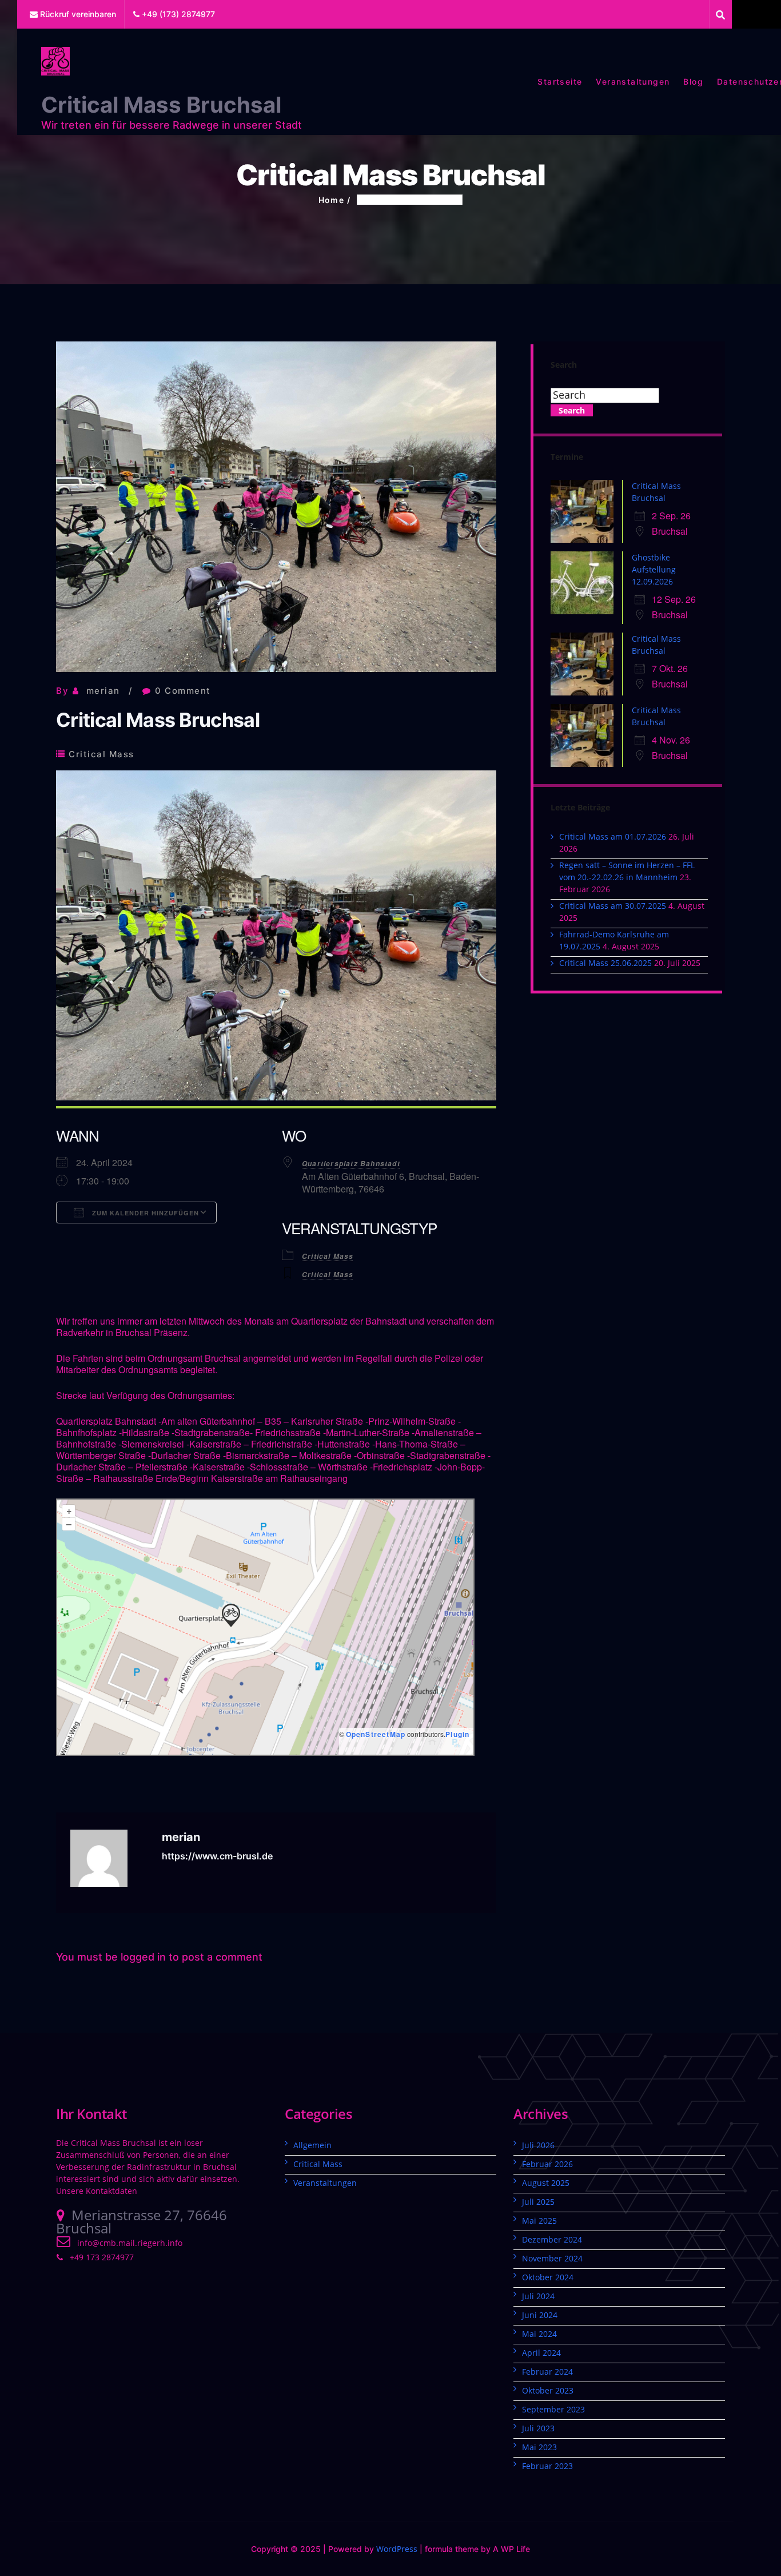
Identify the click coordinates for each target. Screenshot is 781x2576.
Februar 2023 (547, 2466)
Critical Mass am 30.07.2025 (613, 906)
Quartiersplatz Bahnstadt (351, 1164)
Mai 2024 (539, 2334)
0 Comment (183, 691)
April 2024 (541, 2353)
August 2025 (546, 2183)
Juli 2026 (538, 2145)
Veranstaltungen (633, 82)
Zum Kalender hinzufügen (144, 1213)
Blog (693, 82)
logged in (143, 1957)
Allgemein (312, 2145)
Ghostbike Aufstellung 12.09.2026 (654, 569)
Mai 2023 (539, 2447)
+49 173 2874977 (102, 2257)
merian (103, 691)
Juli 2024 (538, 2296)
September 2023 (553, 2409)
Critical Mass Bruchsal (161, 105)
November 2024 (552, 2258)
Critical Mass (101, 754)
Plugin (457, 1734)
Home (332, 200)
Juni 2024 (540, 2315)
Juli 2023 (538, 2428)
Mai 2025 (539, 2221)
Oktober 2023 (548, 2390)
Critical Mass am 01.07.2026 (613, 836)
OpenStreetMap (376, 1734)
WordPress (397, 2549)
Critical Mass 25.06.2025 (605, 963)
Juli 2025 (538, 2202)
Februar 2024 (547, 2372)
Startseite (560, 82)
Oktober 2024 (548, 2277)
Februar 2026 (547, 2164)
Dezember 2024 (552, 2239)
